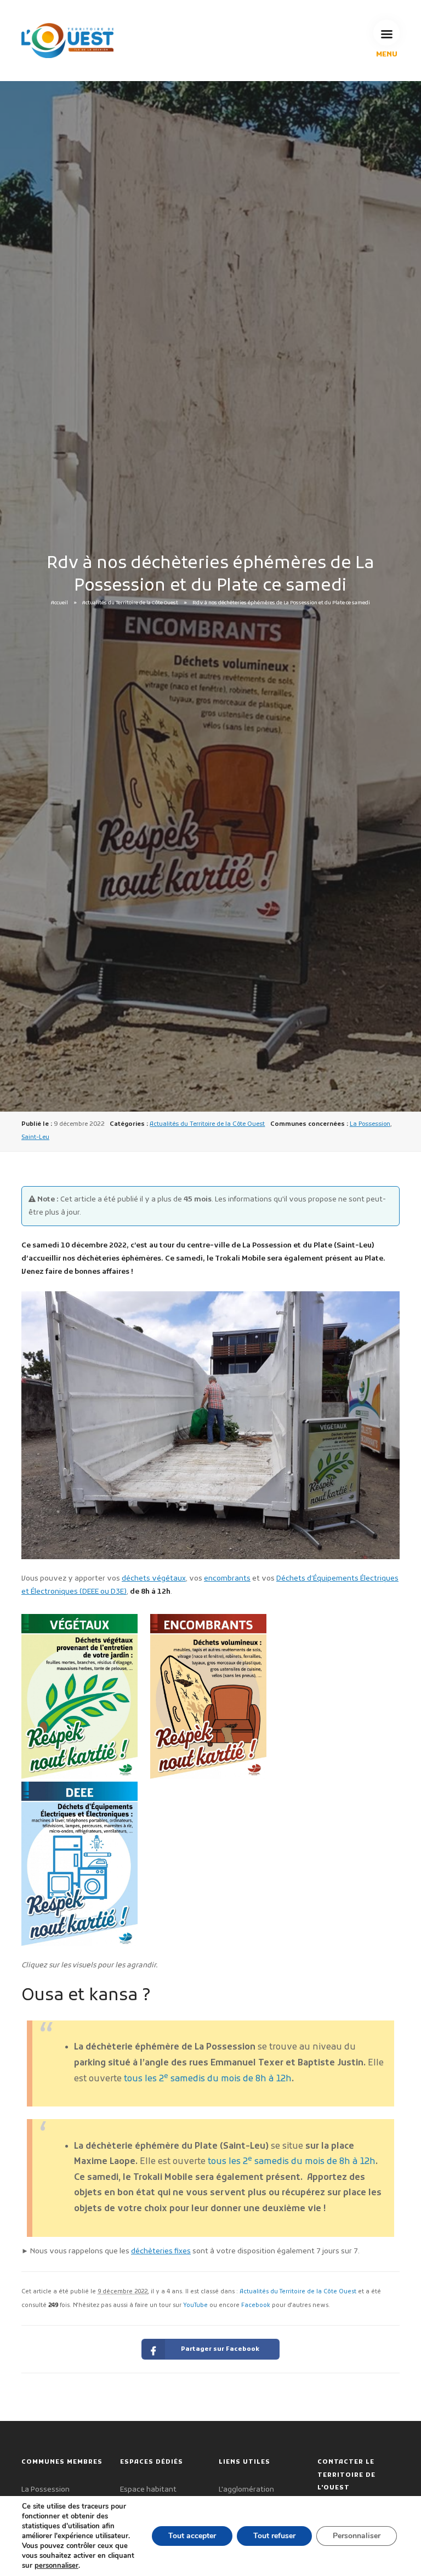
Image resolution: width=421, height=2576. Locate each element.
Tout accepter (192, 2536)
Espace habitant (148, 2490)
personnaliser (56, 2566)
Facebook (256, 2306)
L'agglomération (246, 2490)
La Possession (370, 1124)
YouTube (195, 2306)
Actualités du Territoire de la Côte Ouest (130, 603)
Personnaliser (357, 2536)
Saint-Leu (35, 1137)
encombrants (227, 1579)
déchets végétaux (154, 1579)
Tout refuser (274, 2536)
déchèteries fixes (161, 2251)
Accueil (59, 603)
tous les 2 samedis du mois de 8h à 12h (208, 2079)
